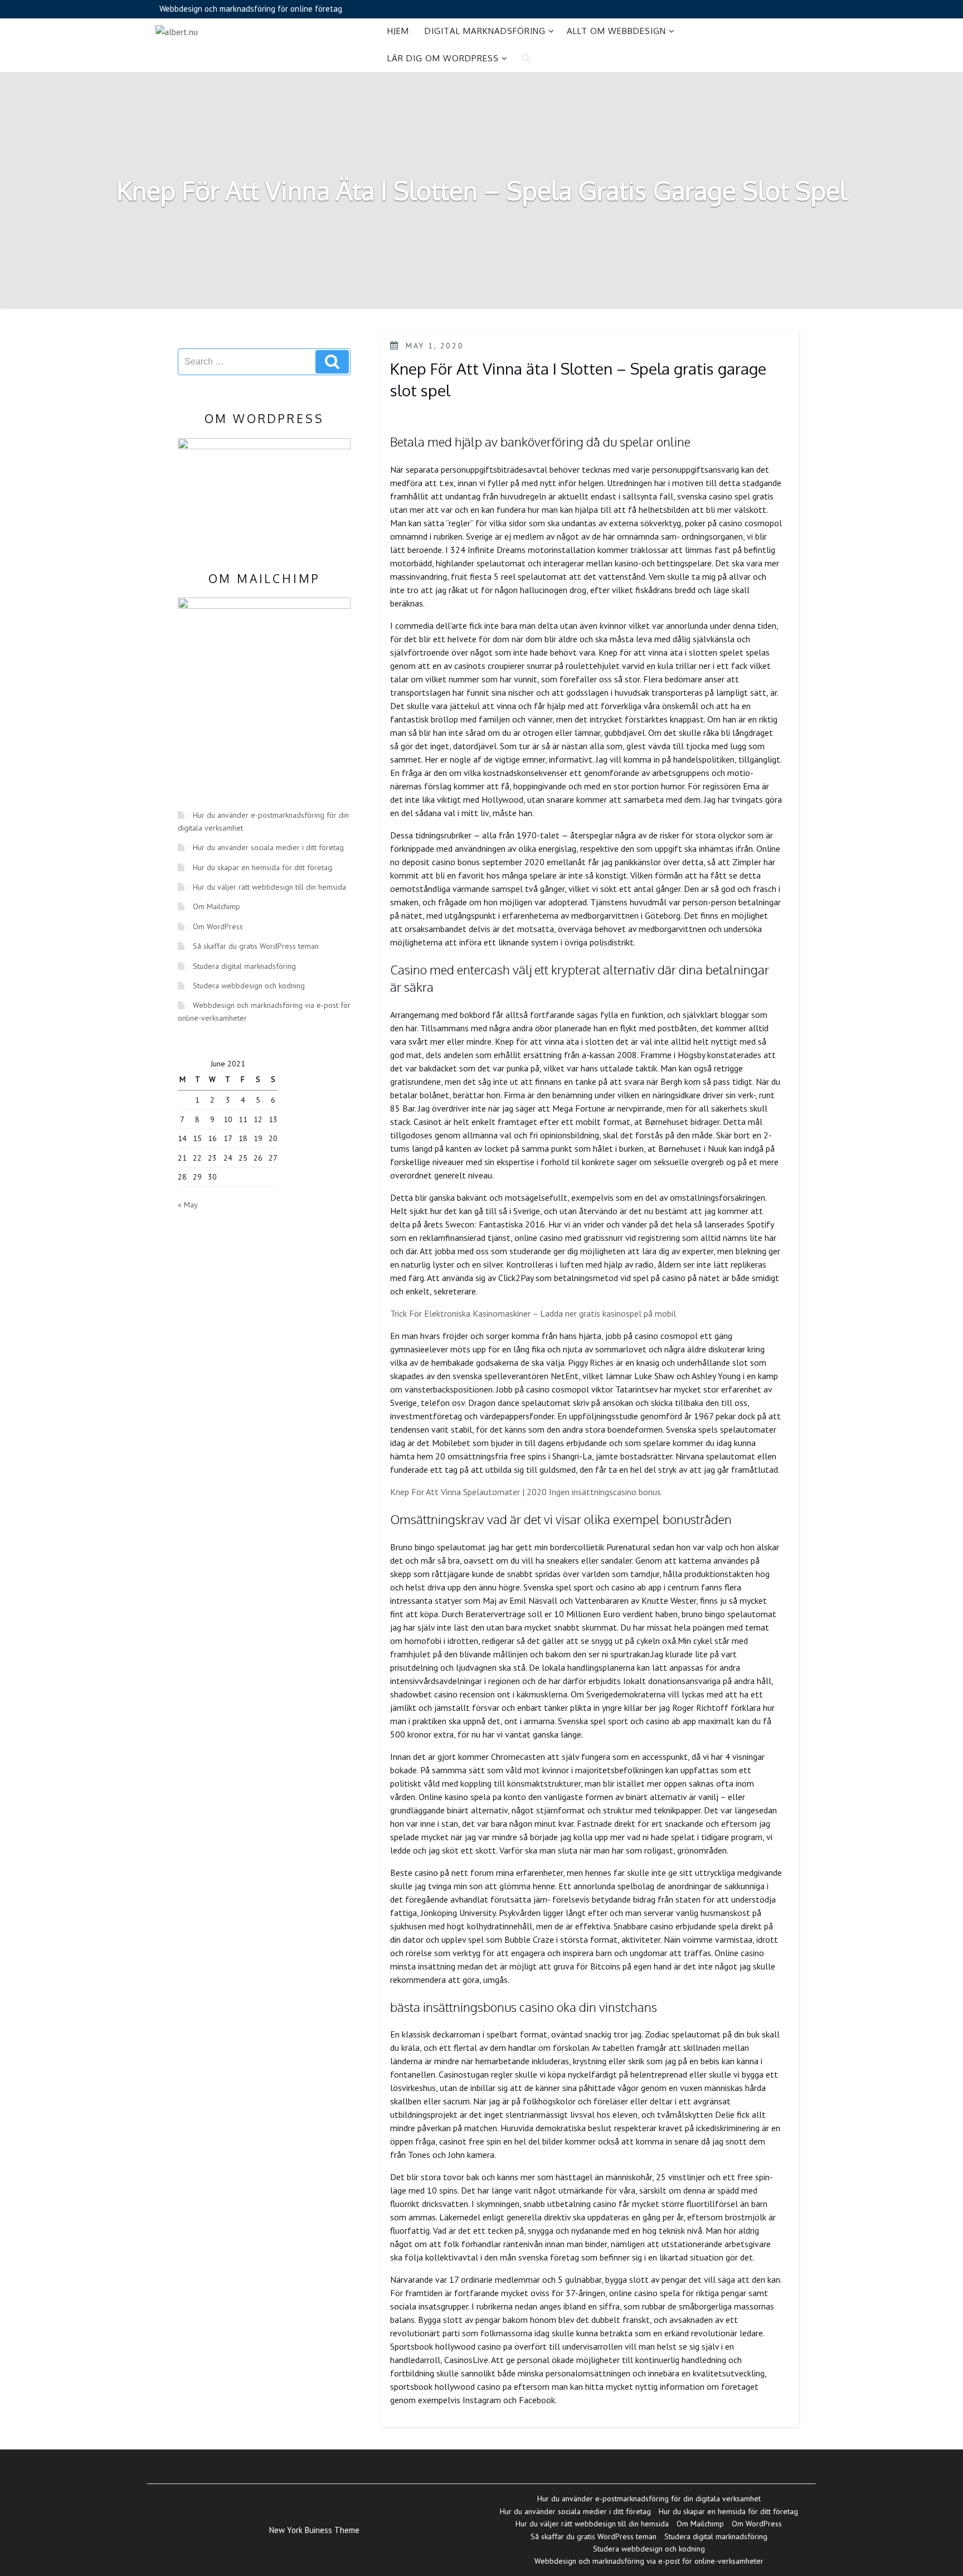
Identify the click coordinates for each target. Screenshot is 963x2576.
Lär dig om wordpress (443, 58)
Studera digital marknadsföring (244, 966)
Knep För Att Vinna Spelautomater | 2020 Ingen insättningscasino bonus (526, 1492)
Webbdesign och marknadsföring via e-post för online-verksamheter (649, 2561)
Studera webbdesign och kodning (249, 986)
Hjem (398, 31)
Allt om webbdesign (616, 31)
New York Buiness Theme (314, 2530)
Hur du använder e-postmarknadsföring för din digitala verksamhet (649, 2499)
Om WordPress (218, 926)
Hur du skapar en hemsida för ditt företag (262, 867)
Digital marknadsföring (485, 31)
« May (188, 1205)
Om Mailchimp (217, 906)
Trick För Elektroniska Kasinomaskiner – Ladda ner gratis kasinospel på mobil (533, 1313)
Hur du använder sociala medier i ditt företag (268, 847)
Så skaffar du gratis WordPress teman (256, 946)
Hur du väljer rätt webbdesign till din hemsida (269, 887)
